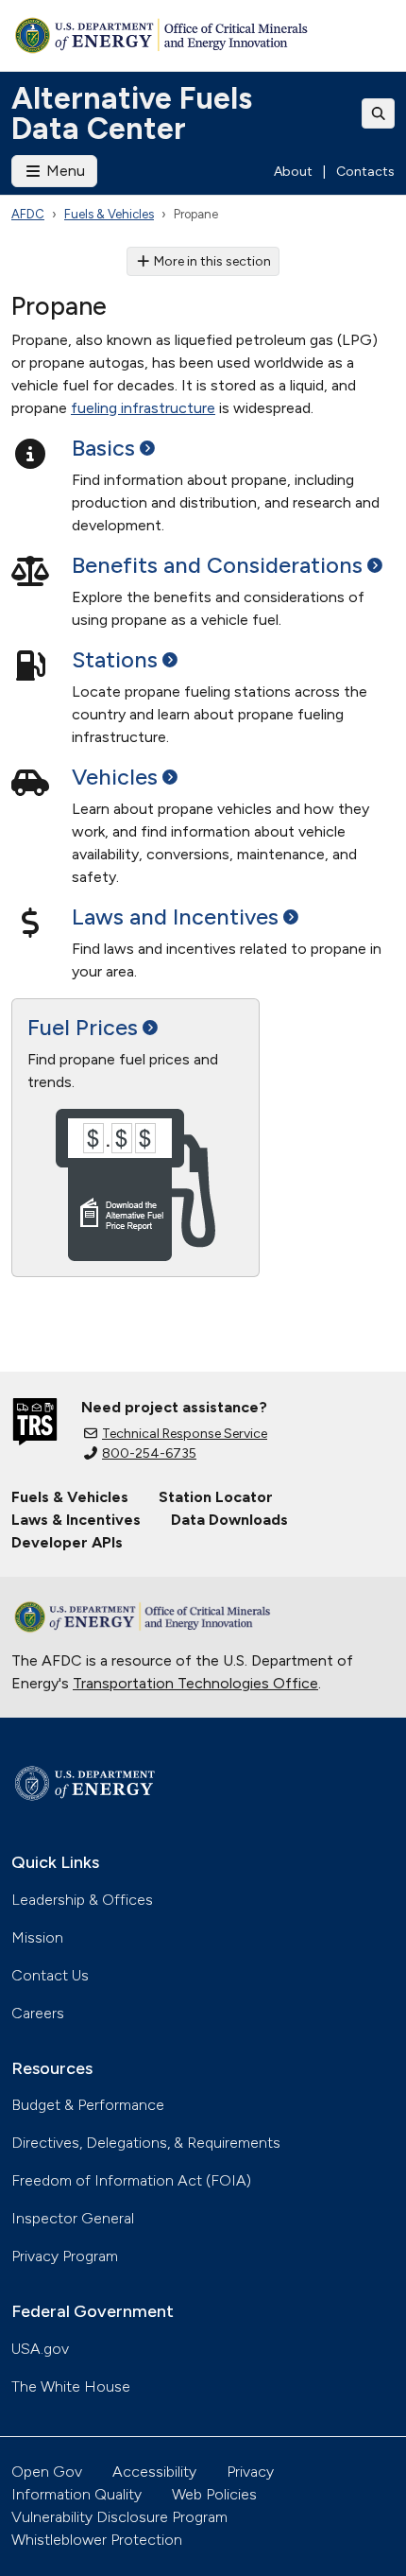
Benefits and (217, 565)
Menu (64, 171)
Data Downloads (229, 1520)
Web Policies (214, 2494)
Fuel (83, 1028)
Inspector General (73, 2218)
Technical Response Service (185, 1434)
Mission (37, 1937)
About (293, 172)
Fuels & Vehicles (109, 214)
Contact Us (50, 1975)
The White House (71, 2386)
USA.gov (40, 2349)
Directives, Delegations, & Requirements (146, 2143)
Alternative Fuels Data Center (132, 113)
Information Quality (76, 2494)
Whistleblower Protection (97, 2540)
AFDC (28, 214)
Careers (38, 2013)
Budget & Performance (88, 2105)
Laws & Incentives (76, 1520)
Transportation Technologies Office (195, 1683)
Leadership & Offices (82, 1900)
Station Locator (216, 1497)
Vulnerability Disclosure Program (119, 2517)
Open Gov (47, 2472)
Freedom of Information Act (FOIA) (131, 2180)
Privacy (250, 2472)
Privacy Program (65, 2256)
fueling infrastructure (143, 408)
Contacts (365, 172)
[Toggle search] (379, 113)
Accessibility (154, 2472)
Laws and (175, 917)
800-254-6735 (149, 1453)
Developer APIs (67, 1542)
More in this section (212, 261)
